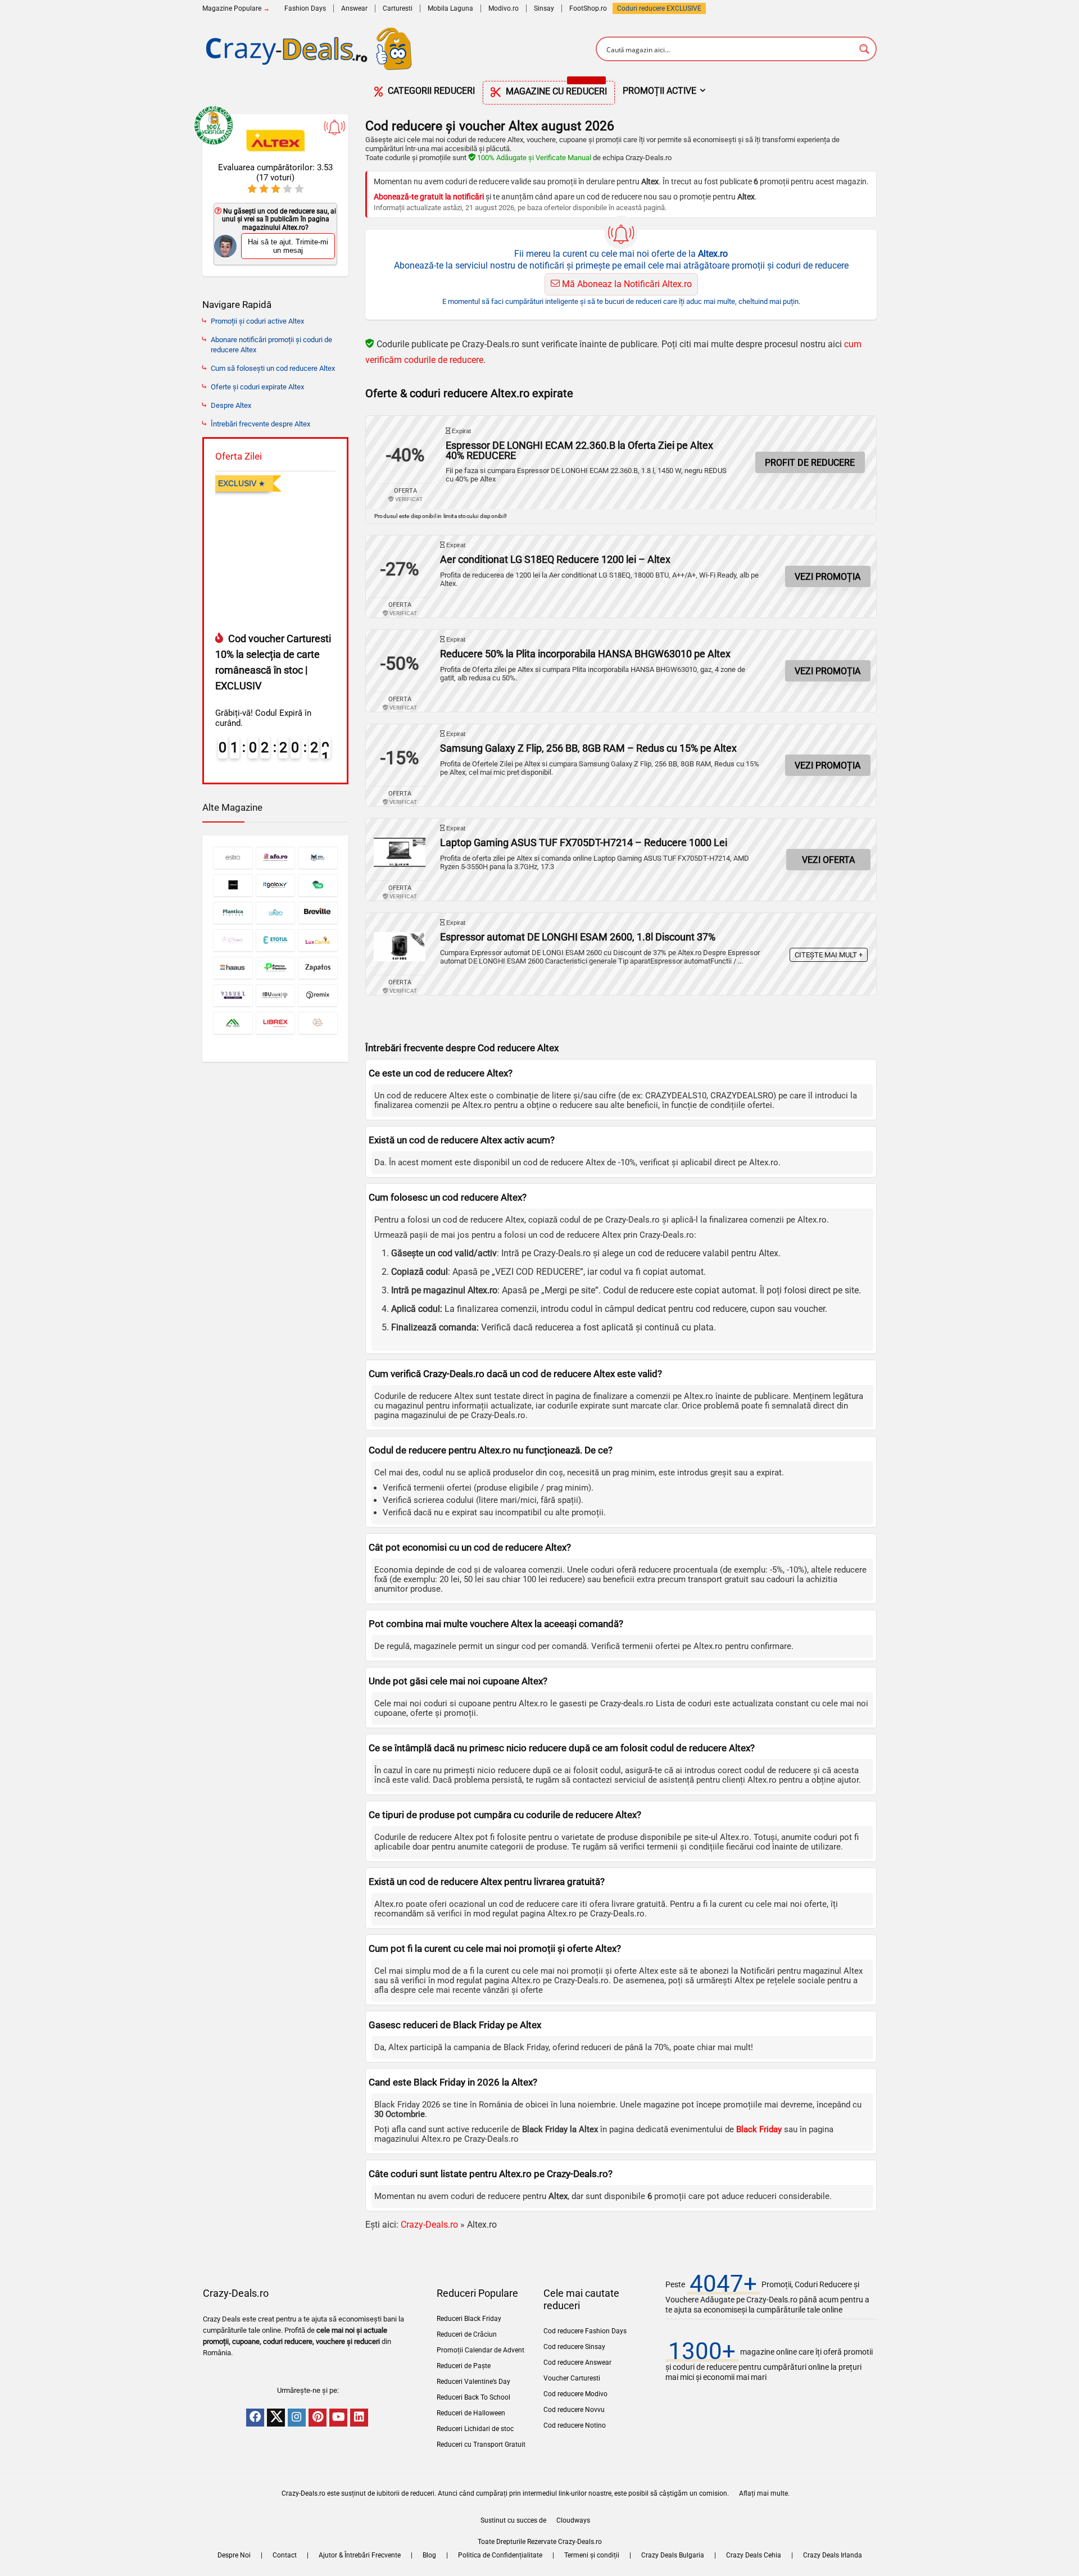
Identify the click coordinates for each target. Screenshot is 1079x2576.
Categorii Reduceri (430, 91)
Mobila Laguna (450, 8)
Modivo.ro (504, 8)
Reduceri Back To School (473, 2397)
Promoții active (659, 91)
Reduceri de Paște (464, 2366)
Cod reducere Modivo (575, 2394)
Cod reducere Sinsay (574, 2347)
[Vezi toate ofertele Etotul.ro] (276, 940)
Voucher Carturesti (572, 2378)
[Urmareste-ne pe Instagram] (297, 2418)
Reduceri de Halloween (471, 2413)
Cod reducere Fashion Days (585, 2331)
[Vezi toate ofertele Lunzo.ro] (276, 913)
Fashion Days (305, 8)
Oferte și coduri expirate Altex (257, 387)
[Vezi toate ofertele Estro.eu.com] (233, 858)
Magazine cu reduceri (555, 89)
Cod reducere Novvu (574, 2410)
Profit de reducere (810, 463)
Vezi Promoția (828, 577)
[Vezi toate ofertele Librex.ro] (276, 1023)
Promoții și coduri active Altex (257, 321)
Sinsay (544, 8)
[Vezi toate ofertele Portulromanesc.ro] (318, 1023)
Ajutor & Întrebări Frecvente (360, 2555)
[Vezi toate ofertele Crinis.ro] (233, 940)
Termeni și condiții (592, 2555)
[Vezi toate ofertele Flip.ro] (318, 885)
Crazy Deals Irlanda (833, 2555)
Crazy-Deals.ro (429, 2225)
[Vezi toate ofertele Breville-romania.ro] (318, 913)
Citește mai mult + (829, 955)
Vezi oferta (828, 860)
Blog (429, 2555)
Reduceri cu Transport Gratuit (481, 2445)
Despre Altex (231, 405)
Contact (285, 2555)
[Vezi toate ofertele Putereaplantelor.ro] (276, 968)
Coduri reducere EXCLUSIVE (659, 8)
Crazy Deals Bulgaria (673, 2555)
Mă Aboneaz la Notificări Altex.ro (626, 284)
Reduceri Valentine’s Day (473, 2382)
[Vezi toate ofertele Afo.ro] (276, 858)
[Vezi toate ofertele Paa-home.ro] (233, 1023)
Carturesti (398, 8)
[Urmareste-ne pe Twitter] (276, 2418)
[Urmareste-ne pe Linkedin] (359, 2418)
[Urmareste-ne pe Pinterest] (318, 2418)
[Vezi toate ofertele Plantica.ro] (233, 913)
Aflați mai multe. (764, 2493)
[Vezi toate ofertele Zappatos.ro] (318, 968)
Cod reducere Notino (575, 2425)
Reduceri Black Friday (469, 2319)
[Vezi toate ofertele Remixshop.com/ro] (318, 995)
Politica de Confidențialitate (500, 2555)
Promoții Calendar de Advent (480, 2350)
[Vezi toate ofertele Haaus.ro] (233, 968)
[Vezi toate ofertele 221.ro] (318, 858)
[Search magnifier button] (864, 49)
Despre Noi (234, 2555)
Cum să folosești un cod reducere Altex (273, 368)
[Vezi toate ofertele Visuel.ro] (233, 995)
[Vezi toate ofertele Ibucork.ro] (276, 995)
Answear (354, 8)
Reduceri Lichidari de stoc (475, 2429)
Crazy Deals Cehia (754, 2555)
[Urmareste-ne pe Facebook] (255, 2418)
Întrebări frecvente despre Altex (260, 424)
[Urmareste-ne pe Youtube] (338, 2418)
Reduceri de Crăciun (467, 2334)
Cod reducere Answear (577, 2363)
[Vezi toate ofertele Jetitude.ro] (233, 885)
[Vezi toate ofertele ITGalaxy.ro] (276, 885)
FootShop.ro (588, 8)
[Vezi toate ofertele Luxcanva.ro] (318, 940)
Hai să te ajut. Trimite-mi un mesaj (288, 246)
